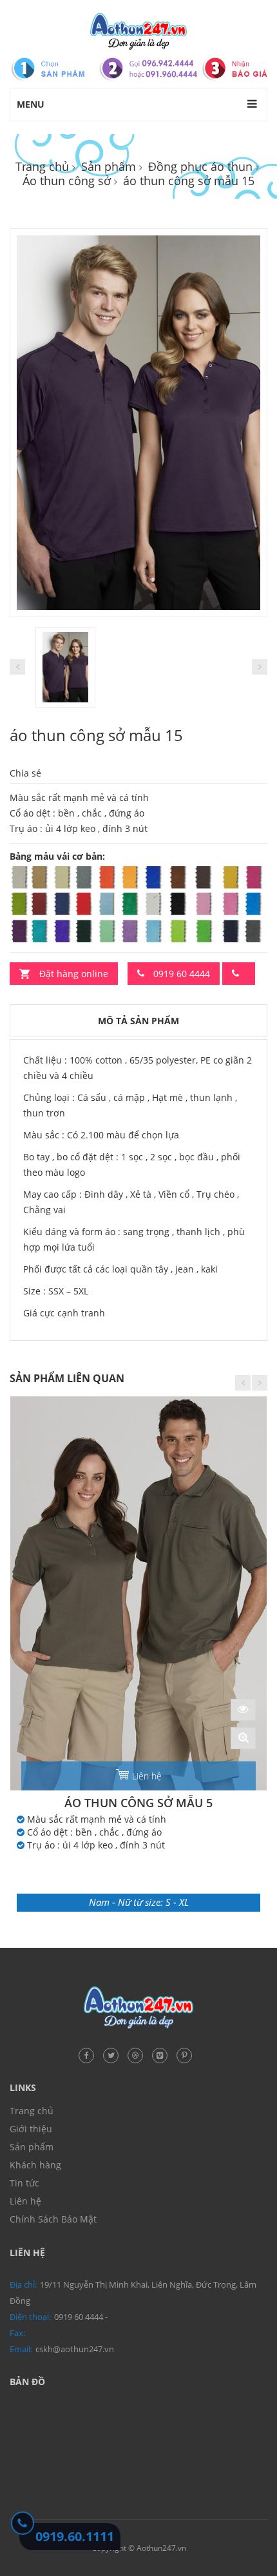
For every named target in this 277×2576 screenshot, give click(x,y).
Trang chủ (42, 166)
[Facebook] (90, 2054)
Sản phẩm (109, 166)
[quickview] (243, 1710)
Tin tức (24, 2183)
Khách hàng (35, 2165)
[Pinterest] (187, 2054)
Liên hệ (147, 1776)
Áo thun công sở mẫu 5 (138, 1803)
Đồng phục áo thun (200, 166)
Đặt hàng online (74, 974)
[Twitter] (114, 2054)
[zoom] (243, 1738)
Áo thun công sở (67, 181)
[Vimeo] (163, 2054)
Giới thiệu (31, 2129)
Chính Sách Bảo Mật (53, 2219)
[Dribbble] (138, 2054)
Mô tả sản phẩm (138, 1021)
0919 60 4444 (180, 974)
